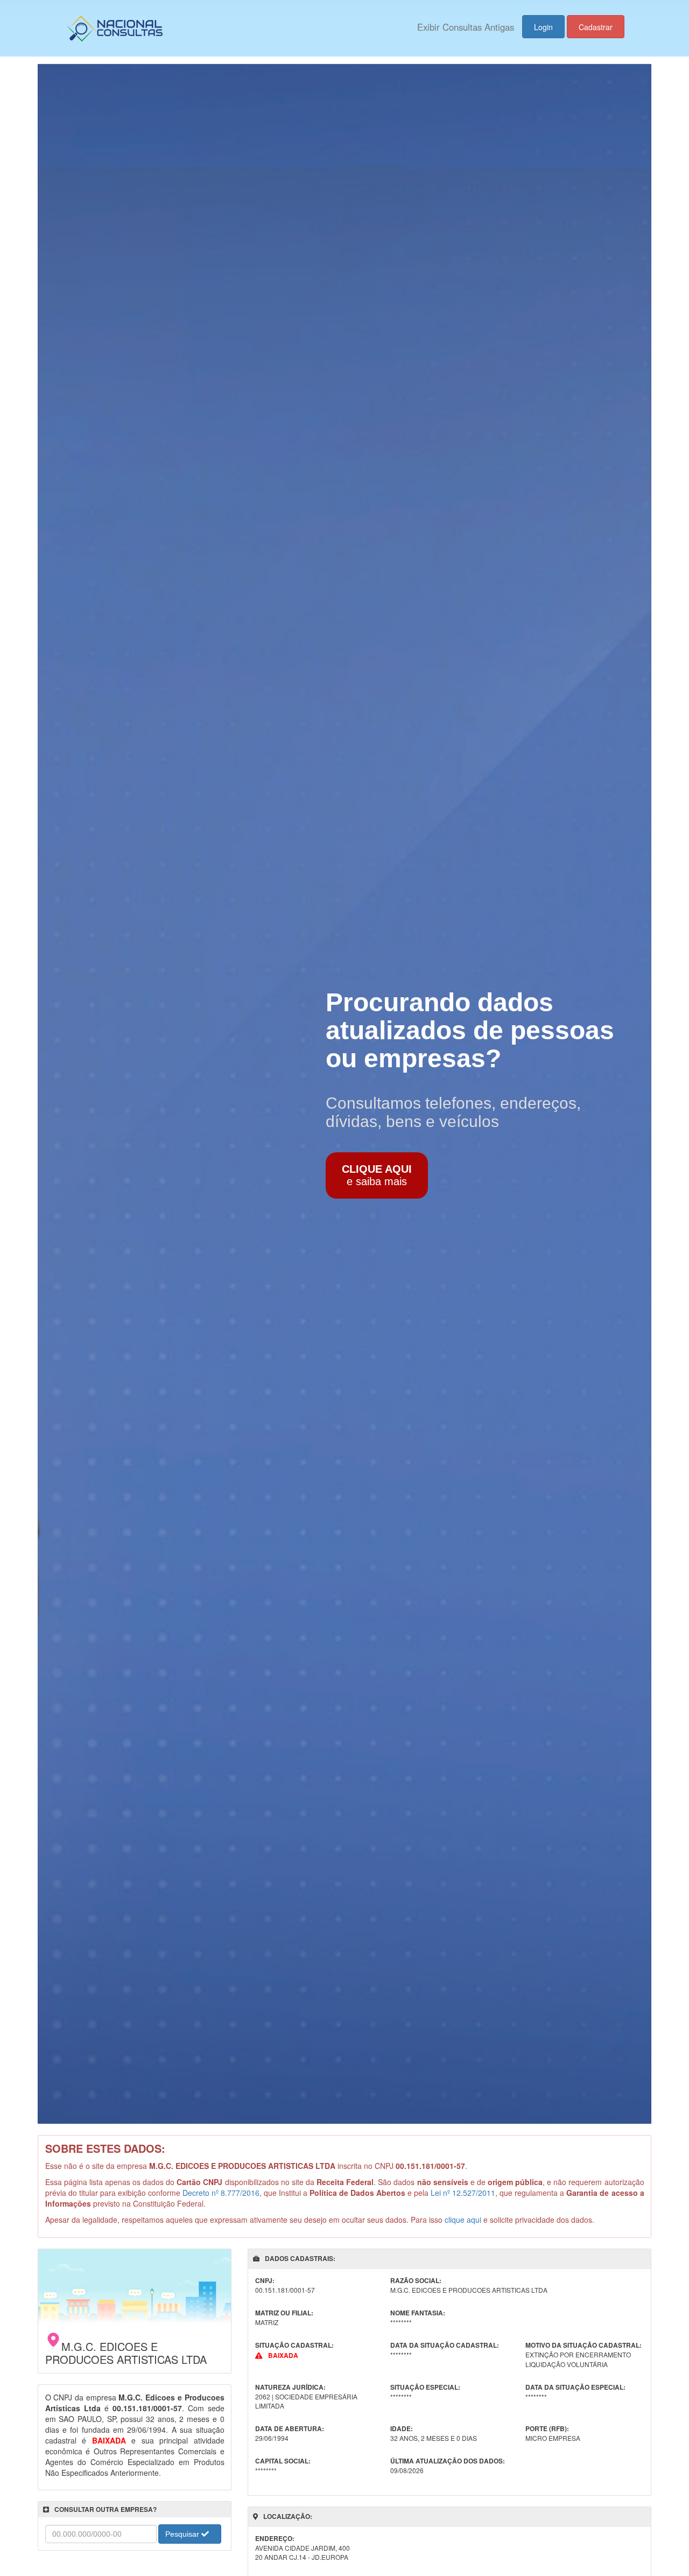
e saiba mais (377, 1175)
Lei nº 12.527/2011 (463, 2193)
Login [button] (543, 27)
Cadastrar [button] (596, 27)
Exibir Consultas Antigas (466, 27)
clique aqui (463, 2220)
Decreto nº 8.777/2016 (221, 2193)
